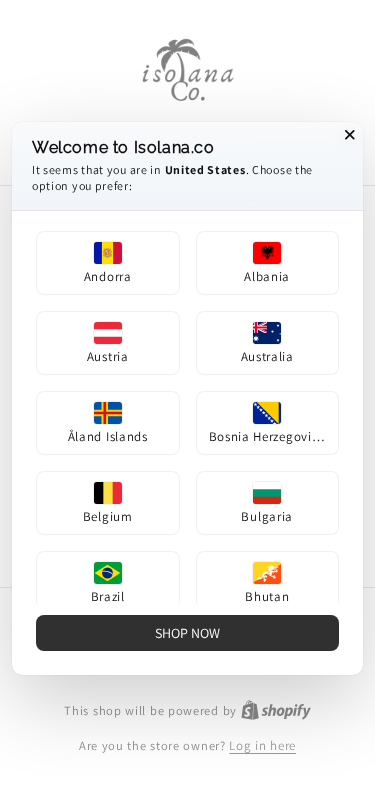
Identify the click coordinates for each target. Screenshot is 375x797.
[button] (108, 263)
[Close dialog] (350, 135)
